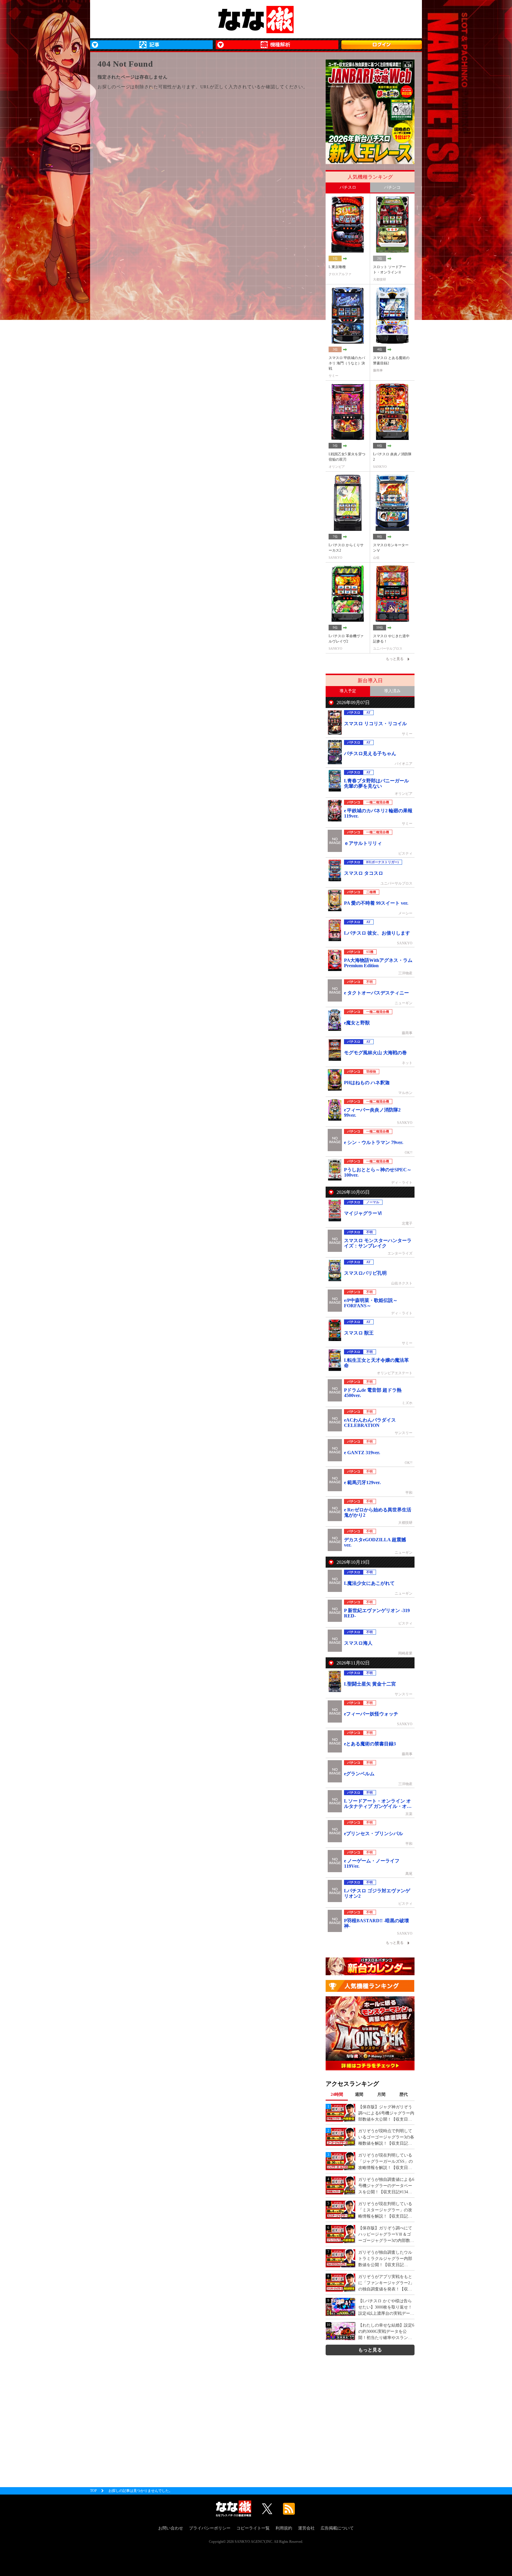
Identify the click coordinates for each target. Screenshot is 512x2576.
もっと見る (370, 2350)
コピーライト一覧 (253, 2528)
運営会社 (306, 2528)
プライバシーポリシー (210, 2528)
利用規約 (284, 2528)
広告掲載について (337, 2528)
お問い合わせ (171, 2528)
